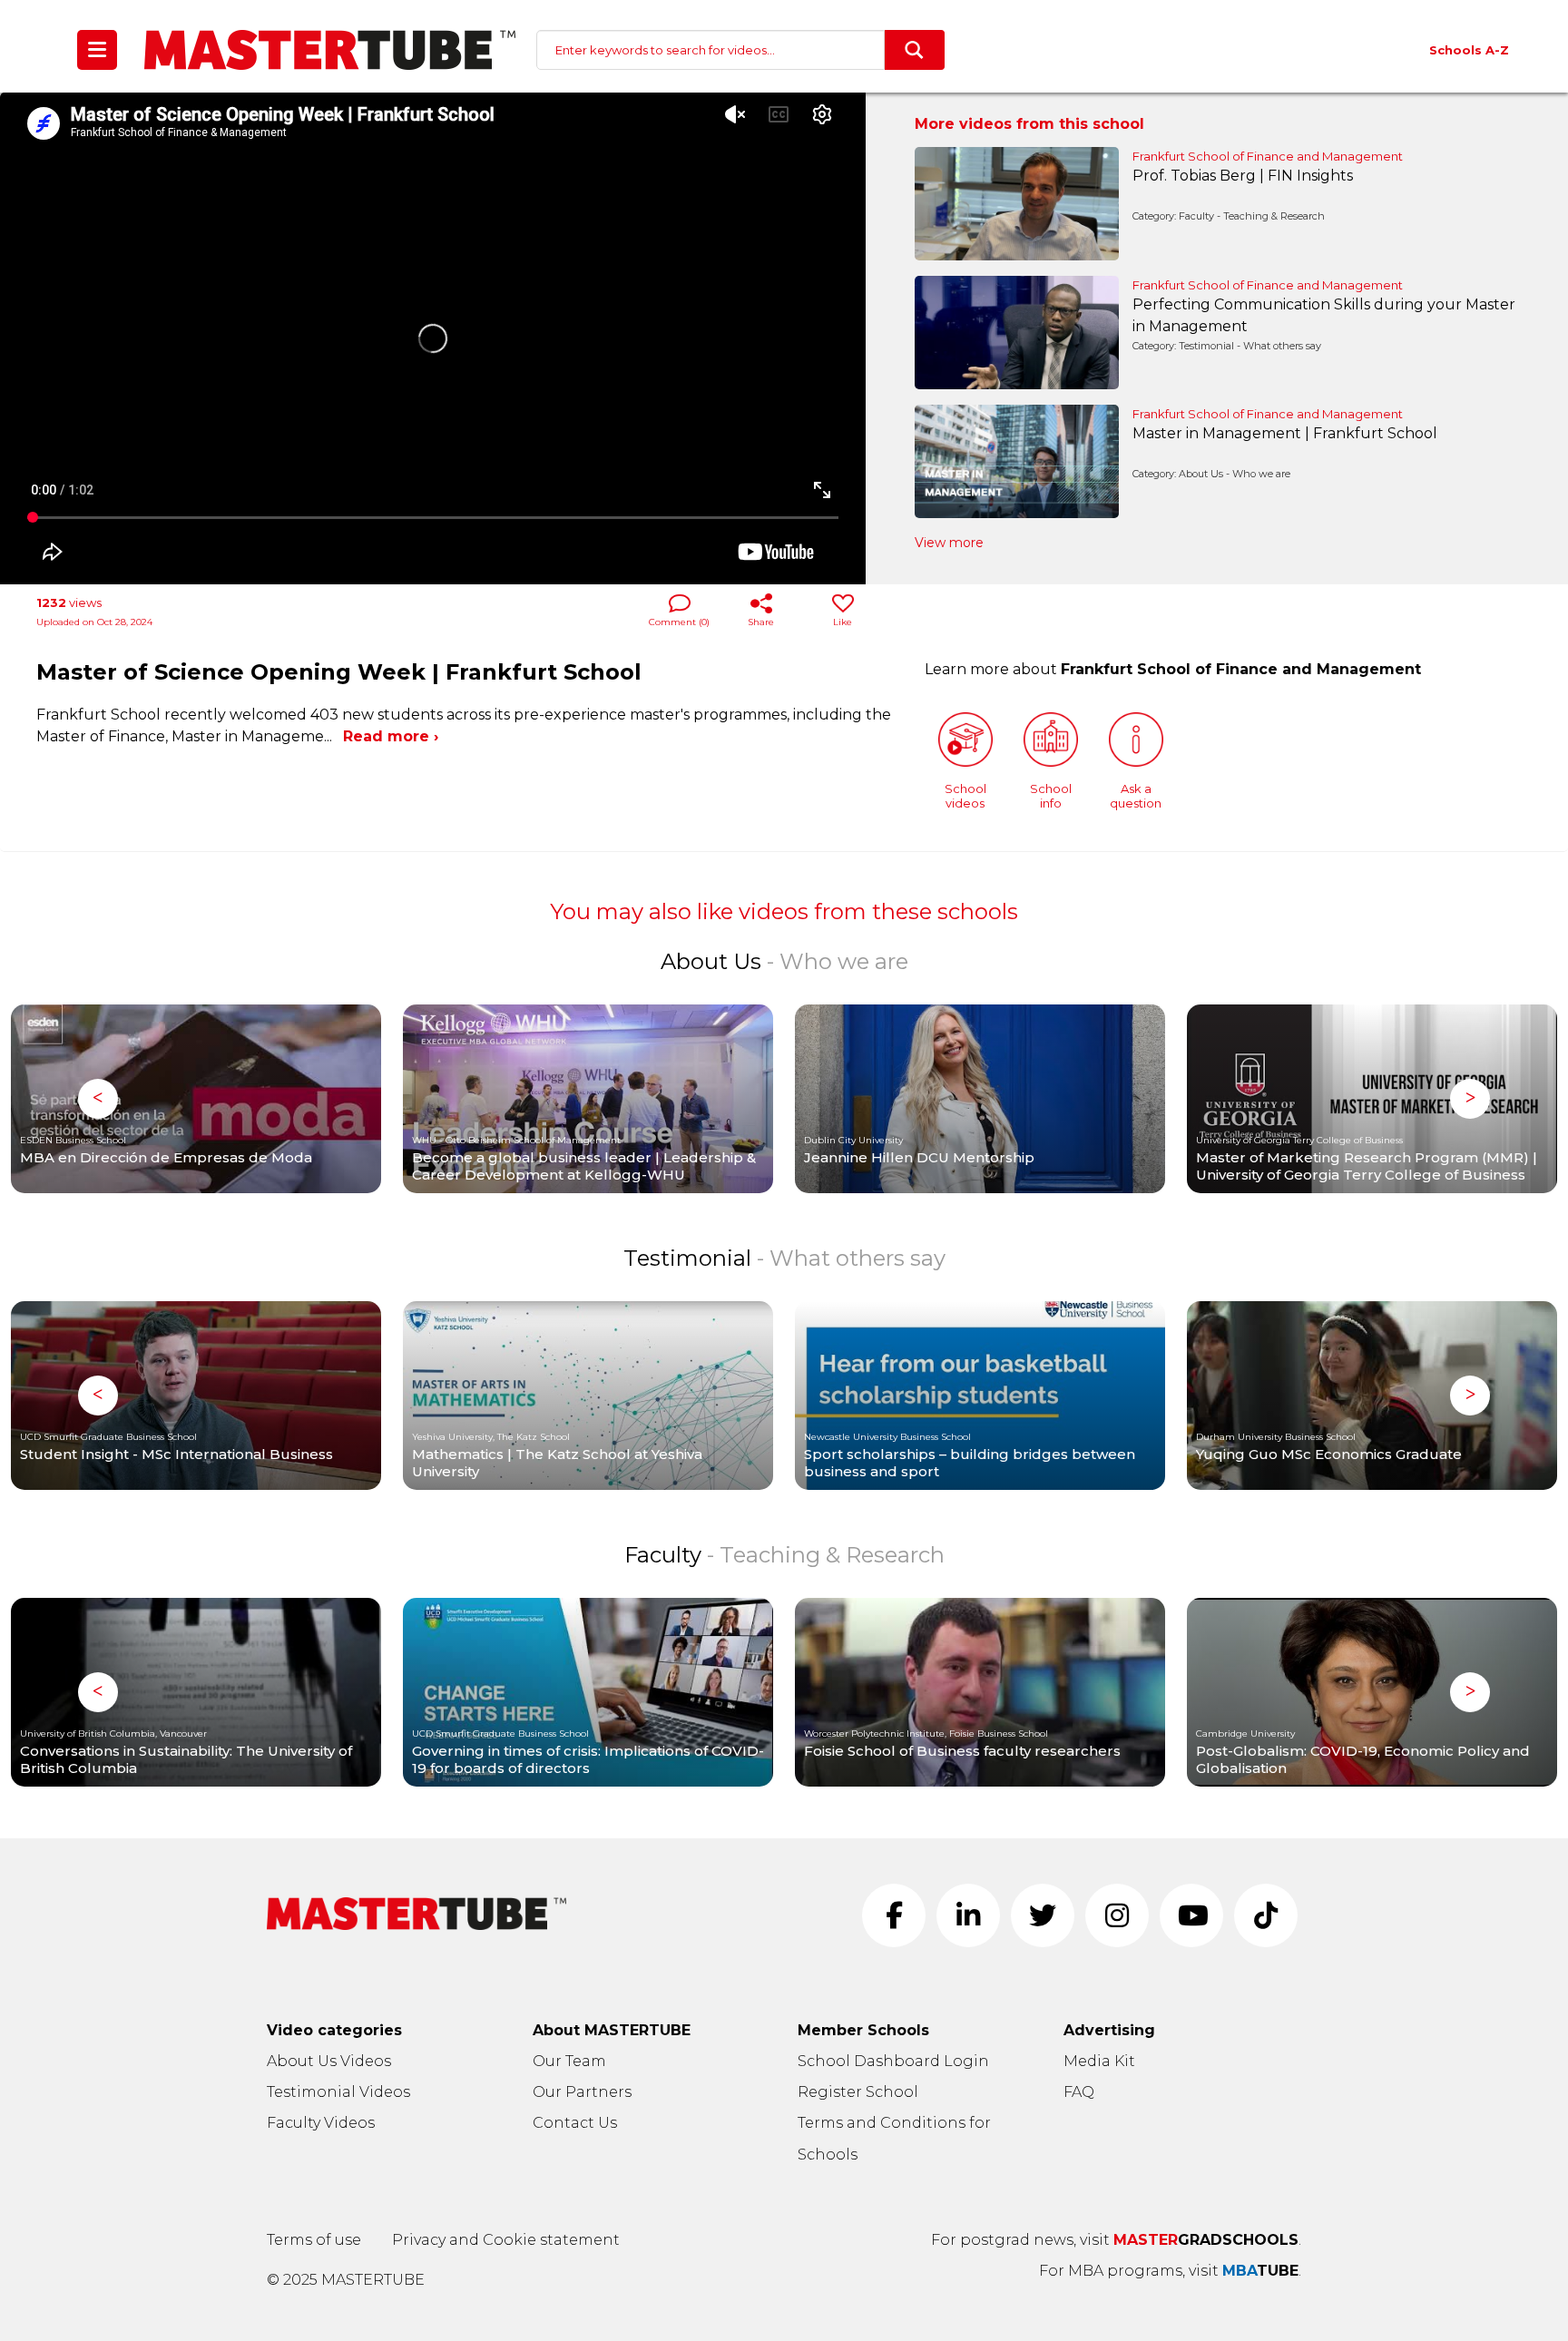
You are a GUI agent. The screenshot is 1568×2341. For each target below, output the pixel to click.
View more (949, 543)
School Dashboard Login (893, 2061)
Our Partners (582, 2092)
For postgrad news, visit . (1116, 2240)
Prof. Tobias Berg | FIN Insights (1243, 176)
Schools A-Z (1469, 50)
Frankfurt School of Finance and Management (1268, 156)
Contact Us (575, 2123)
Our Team (569, 2061)
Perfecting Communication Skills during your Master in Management (1324, 315)
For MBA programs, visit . (1170, 2271)
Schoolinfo (1051, 796)
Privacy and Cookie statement (506, 2240)
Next (1470, 1099)
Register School (858, 2092)
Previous (98, 1099)
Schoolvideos (965, 796)
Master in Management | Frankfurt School (1285, 433)
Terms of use (314, 2240)
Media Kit (1099, 2061)
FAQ (1079, 2092)
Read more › (391, 736)
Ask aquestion (1136, 796)
